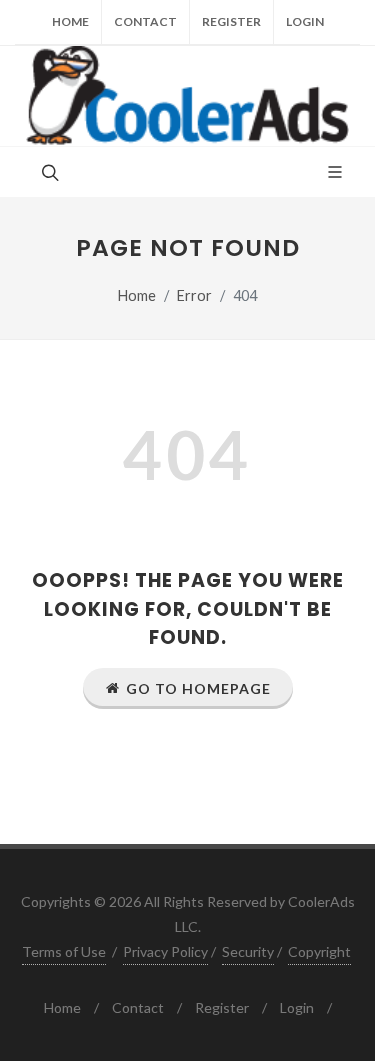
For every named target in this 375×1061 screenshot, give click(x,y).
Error (194, 295)
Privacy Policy (165, 951)
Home (70, 21)
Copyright (319, 951)
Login (305, 21)
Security (248, 951)
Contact (145, 21)
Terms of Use (64, 951)
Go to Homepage (198, 688)
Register (231, 21)
